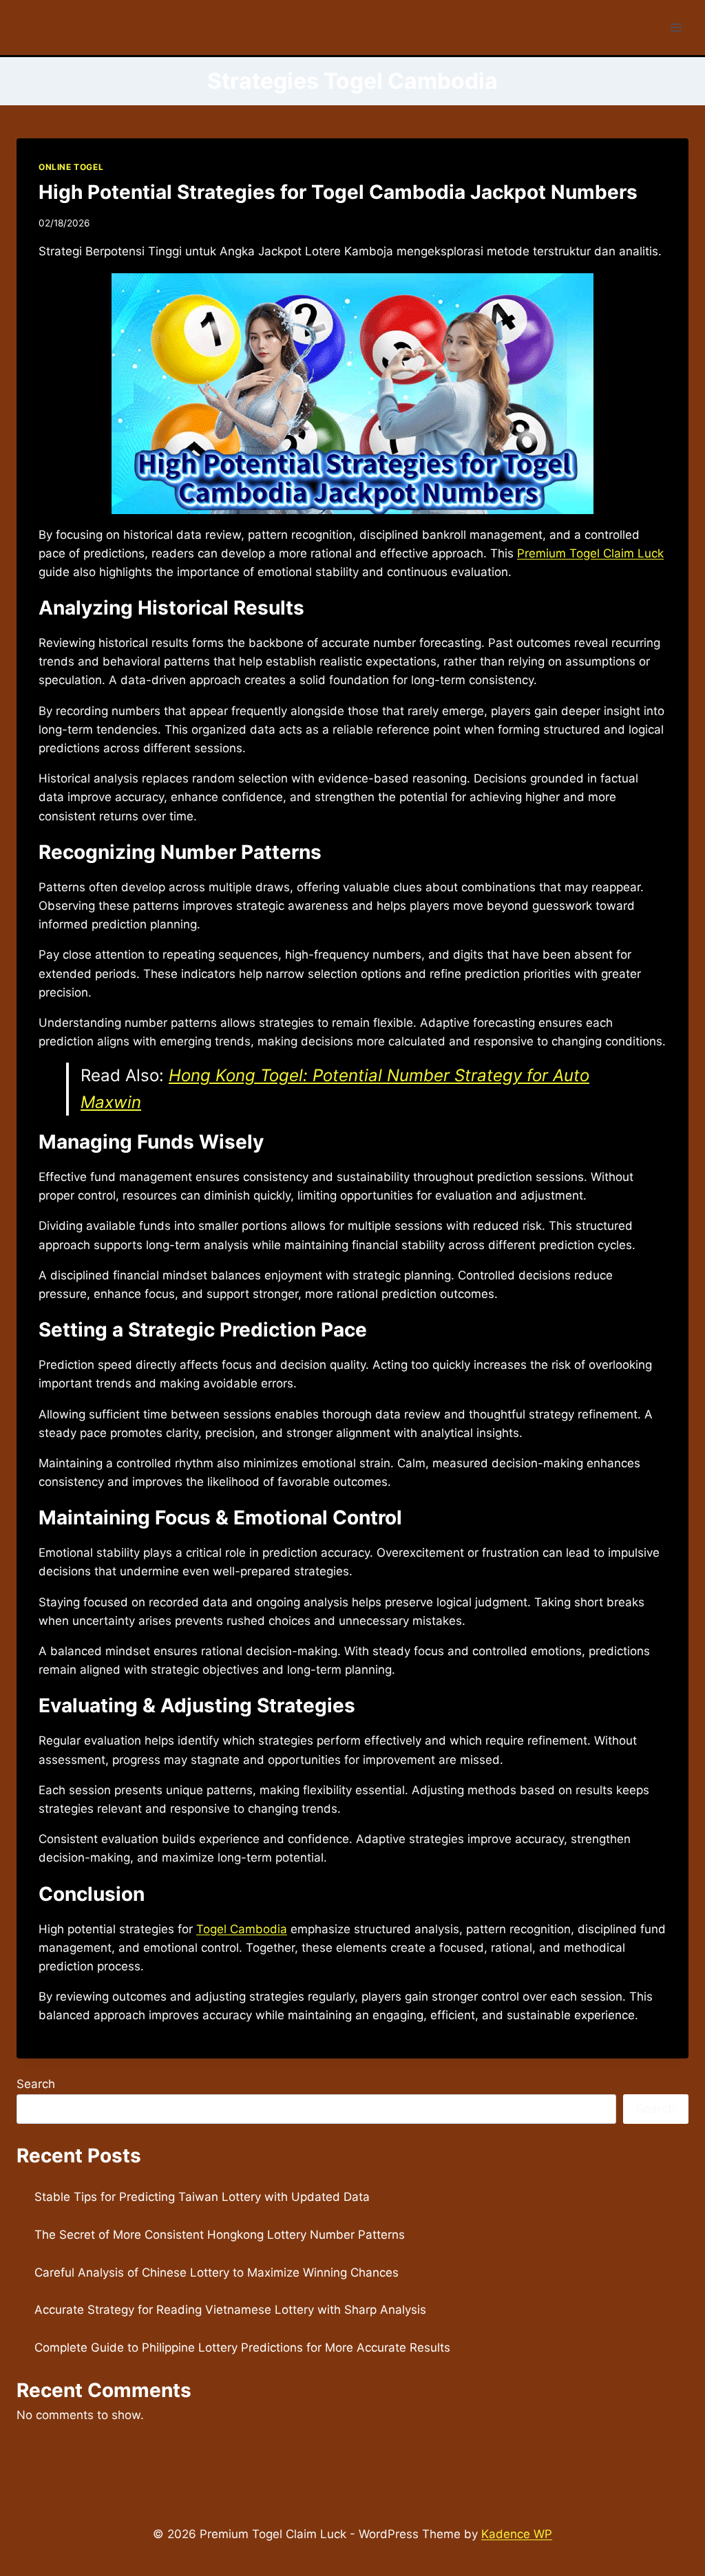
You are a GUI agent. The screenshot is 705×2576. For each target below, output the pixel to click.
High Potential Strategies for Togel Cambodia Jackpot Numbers (338, 192)
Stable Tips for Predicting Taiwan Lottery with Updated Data (202, 2197)
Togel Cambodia (242, 1929)
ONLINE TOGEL (71, 167)
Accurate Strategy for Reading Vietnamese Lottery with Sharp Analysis (230, 2310)
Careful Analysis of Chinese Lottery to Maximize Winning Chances (217, 2272)
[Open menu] (676, 27)
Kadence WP (517, 2534)
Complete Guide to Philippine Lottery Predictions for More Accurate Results (242, 2348)
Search (36, 2084)
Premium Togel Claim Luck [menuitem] (590, 553)
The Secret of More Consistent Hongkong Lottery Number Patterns (220, 2235)
